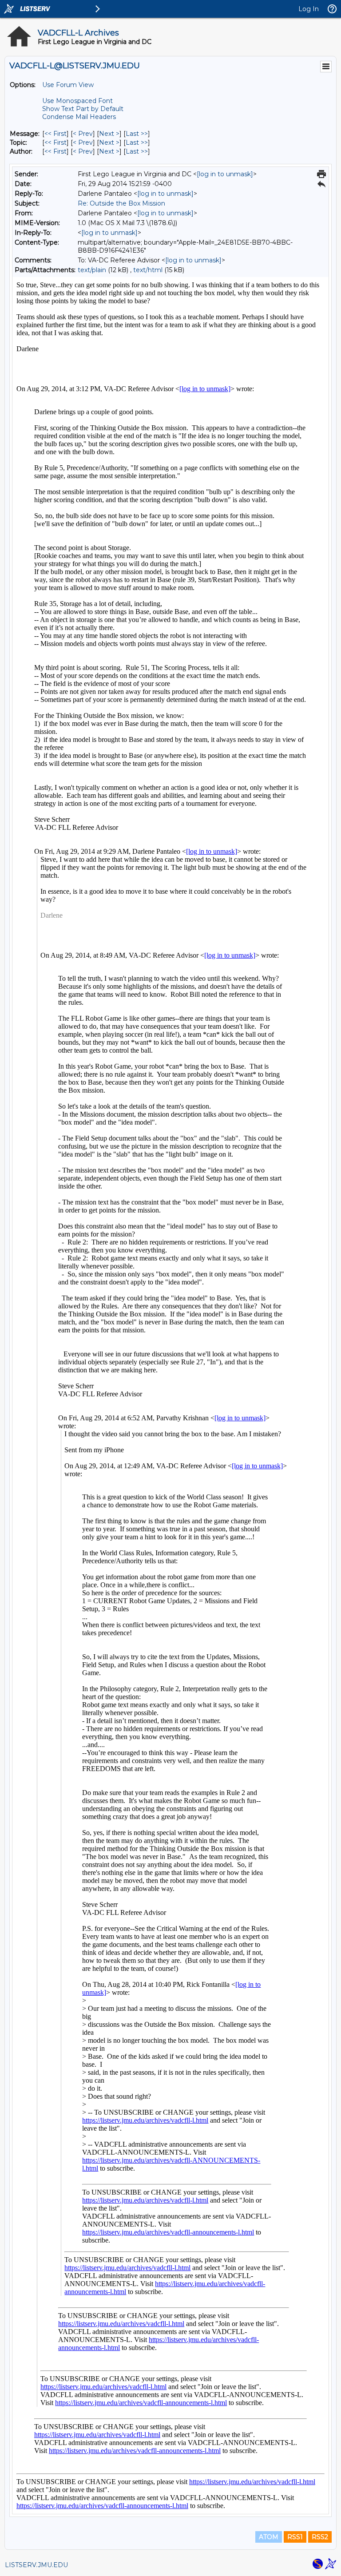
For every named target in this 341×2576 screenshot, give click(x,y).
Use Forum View (68, 85)
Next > (109, 134)
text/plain (92, 270)
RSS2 (320, 2537)
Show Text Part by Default (83, 109)
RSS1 (295, 2537)
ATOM (269, 2537)
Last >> (137, 134)
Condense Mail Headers (79, 117)
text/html (148, 270)
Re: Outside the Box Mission (121, 203)
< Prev (83, 134)
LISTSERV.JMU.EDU (36, 2565)
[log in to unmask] (225, 174)
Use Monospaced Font (77, 101)
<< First (56, 134)
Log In (309, 9)
